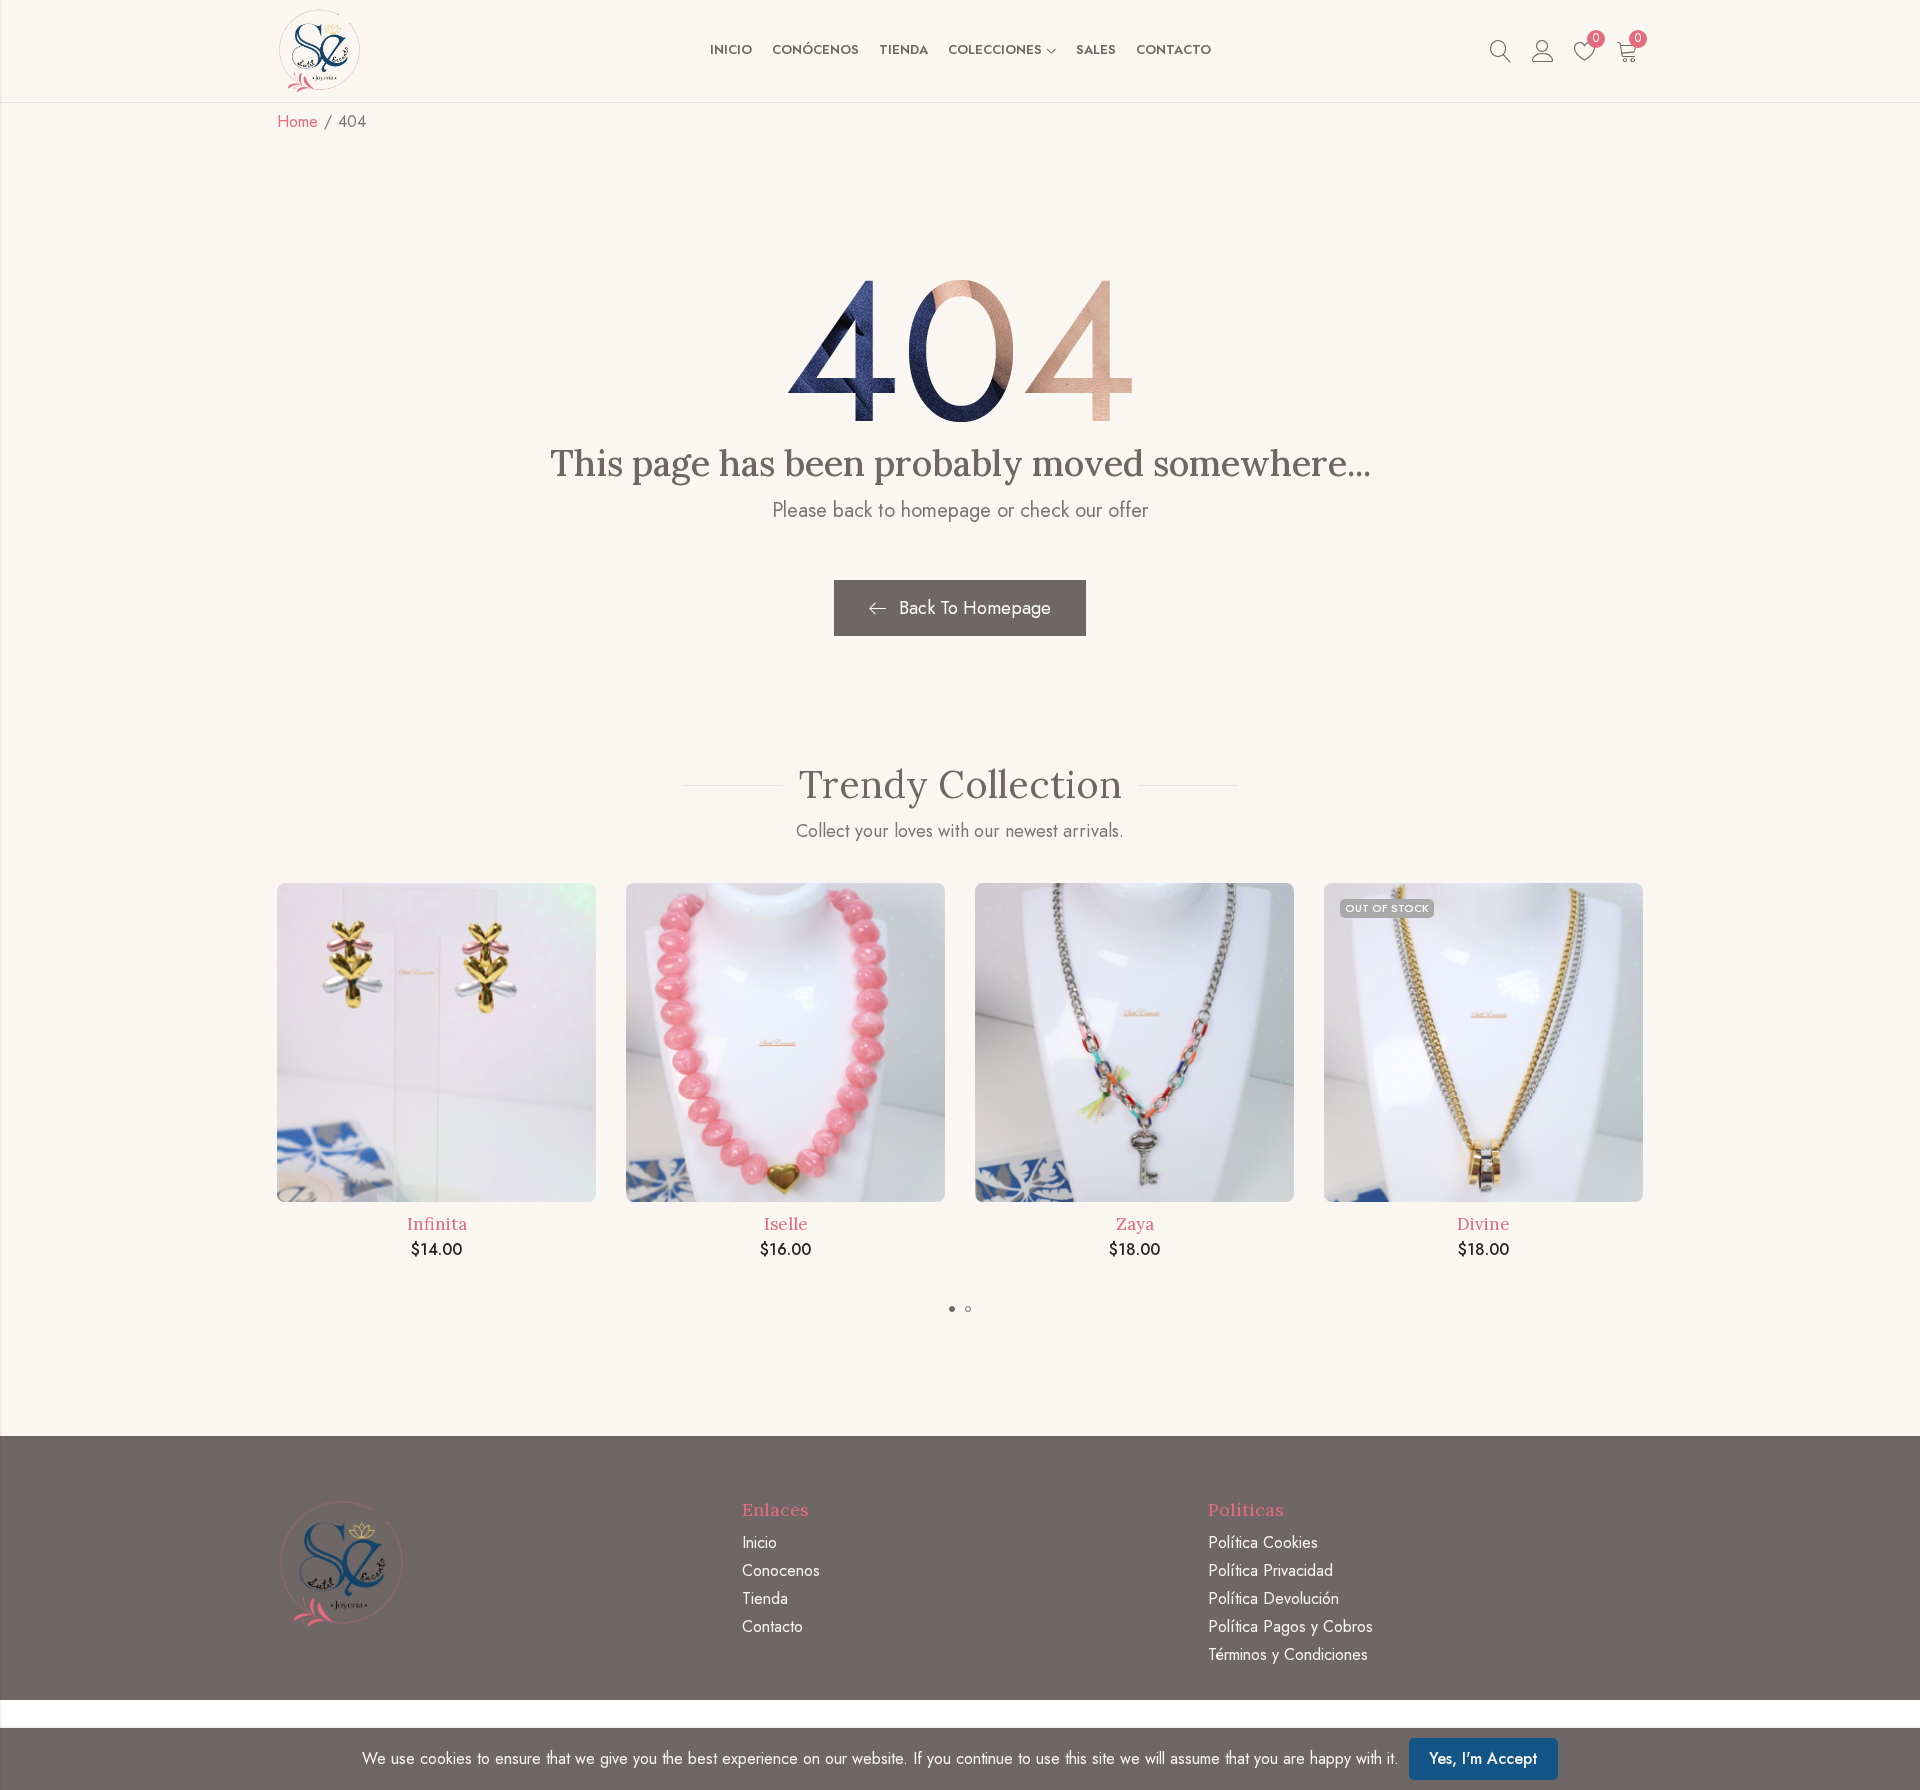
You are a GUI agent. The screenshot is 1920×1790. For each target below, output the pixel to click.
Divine (1483, 1224)
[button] (952, 1309)
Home (297, 121)
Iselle (786, 1224)
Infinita (437, 1224)
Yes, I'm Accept (1483, 1758)
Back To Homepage (975, 608)
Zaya (1135, 1224)
